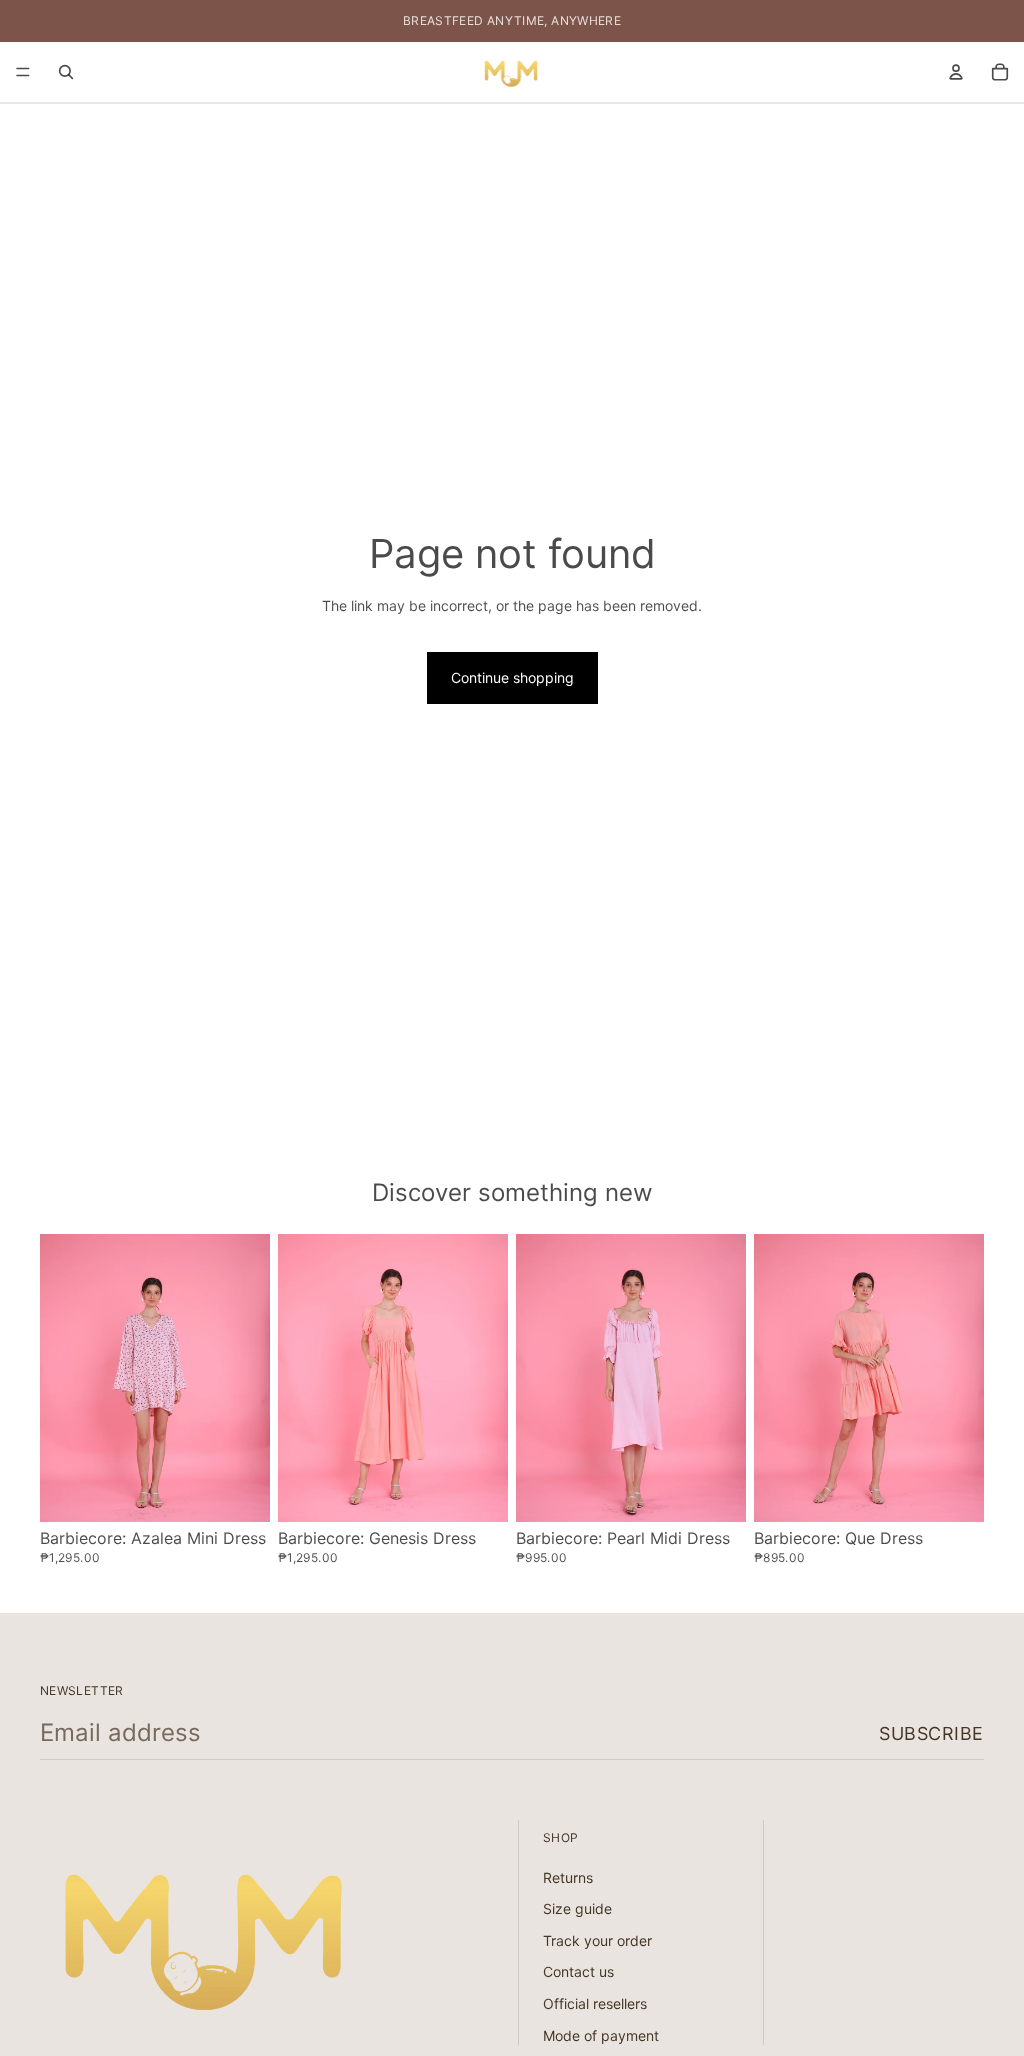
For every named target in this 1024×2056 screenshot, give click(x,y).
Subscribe (931, 1733)
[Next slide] (248, 1378)
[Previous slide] (62, 1378)
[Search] (66, 72)
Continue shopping (512, 677)
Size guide (577, 1909)
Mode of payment (601, 2035)
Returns (568, 1877)
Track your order (597, 1940)
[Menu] (23, 72)
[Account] (956, 72)
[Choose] (239, 1491)
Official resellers (595, 2003)
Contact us (578, 1972)
